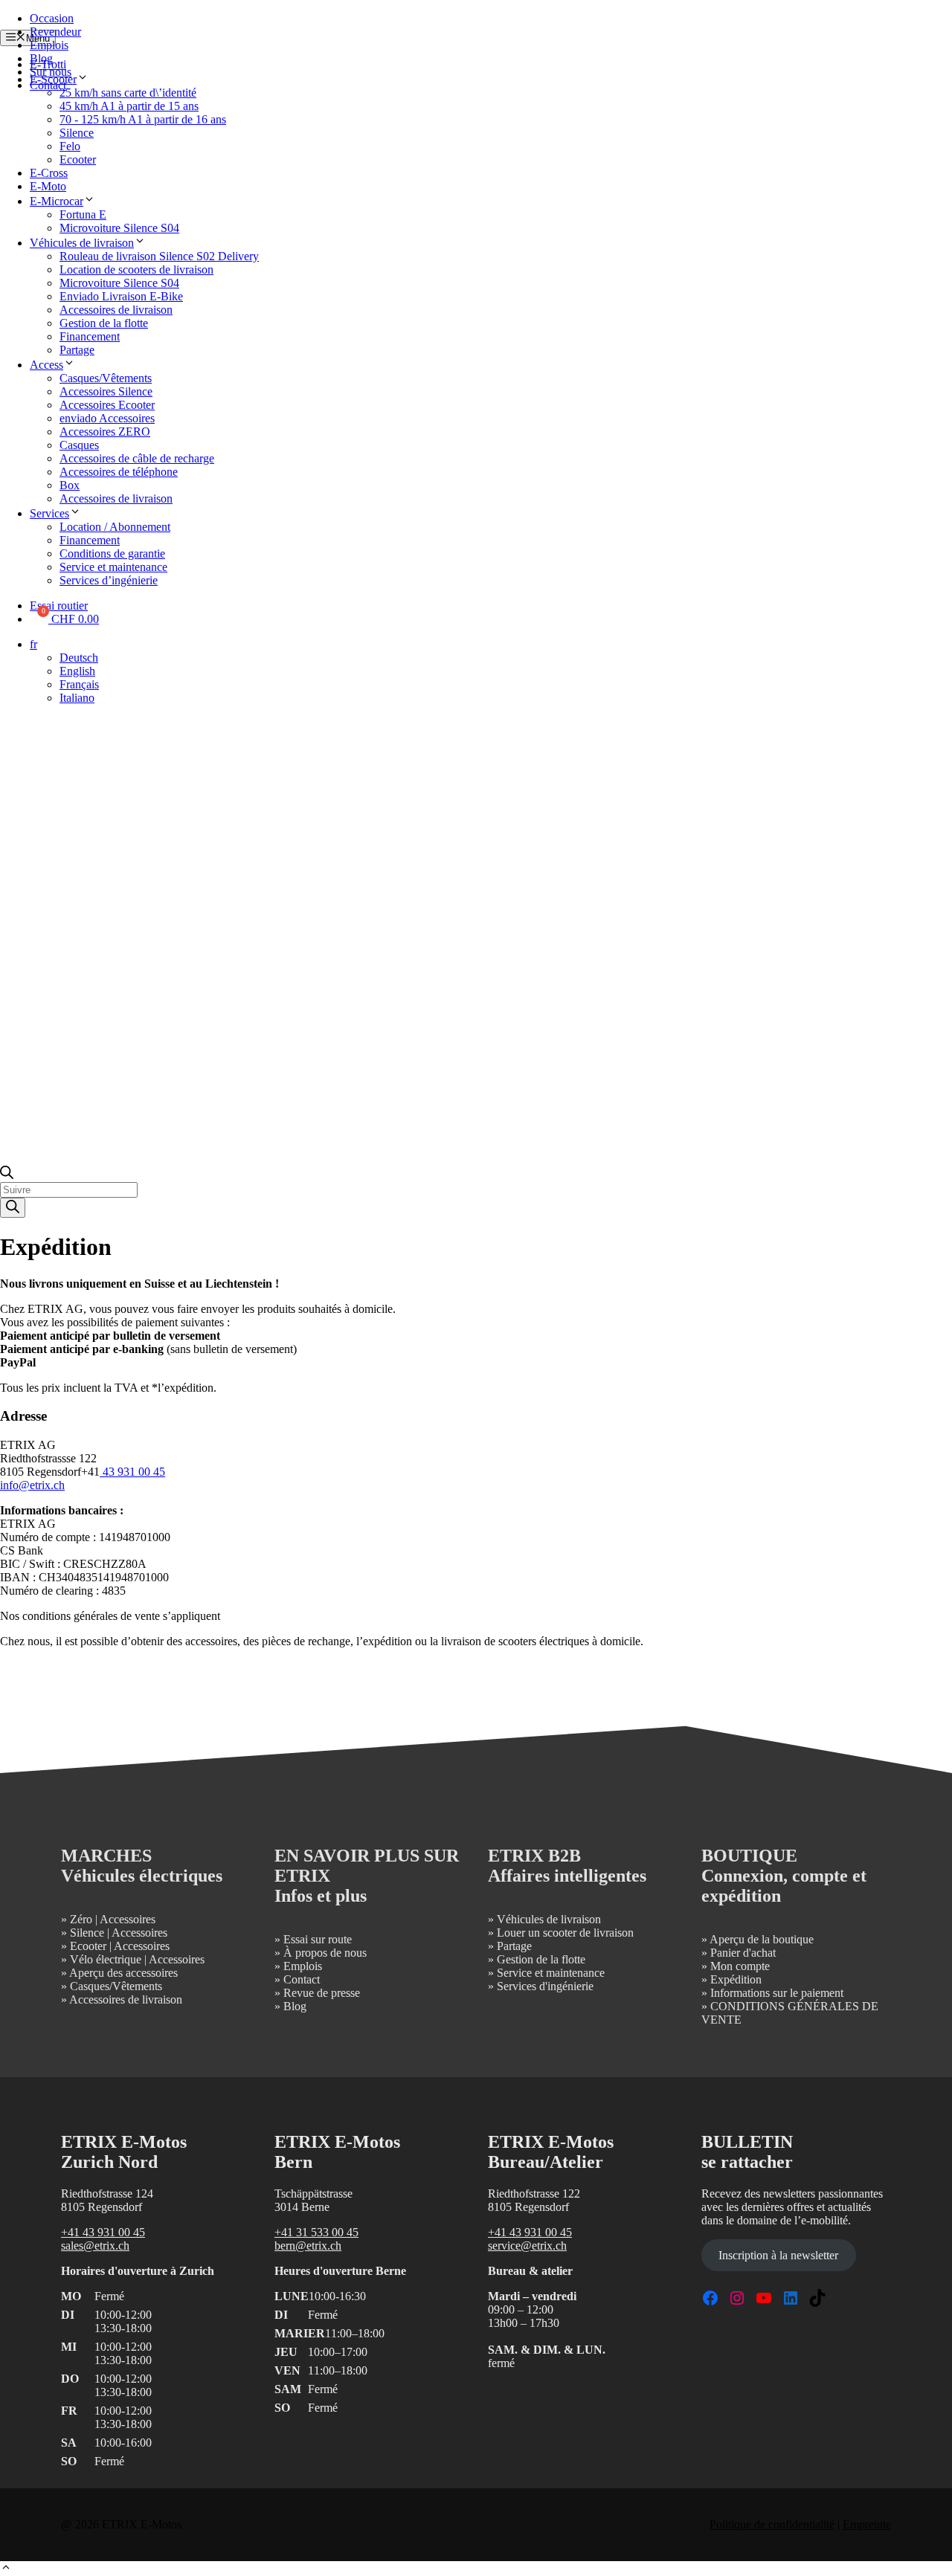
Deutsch (79, 658)
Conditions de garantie (112, 553)
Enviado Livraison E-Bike (121, 296)
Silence (77, 133)
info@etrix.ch (32, 1485)
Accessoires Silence (106, 391)
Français (79, 684)
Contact (48, 85)
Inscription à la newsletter (778, 2255)
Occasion (52, 18)
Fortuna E (83, 214)
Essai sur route (318, 1939)
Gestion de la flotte (104, 323)
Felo (70, 146)
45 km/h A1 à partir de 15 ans (129, 106)
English (77, 671)
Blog (41, 58)
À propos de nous (325, 1953)
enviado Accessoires (107, 418)
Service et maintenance (113, 567)
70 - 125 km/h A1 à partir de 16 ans (143, 119)
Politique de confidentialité (772, 2524)
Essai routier (59, 606)
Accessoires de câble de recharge (137, 458)
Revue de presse (322, 1993)
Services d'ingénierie (545, 1986)
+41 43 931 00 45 (103, 2232)
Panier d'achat (743, 1953)
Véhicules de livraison (82, 243)
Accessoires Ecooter (107, 405)
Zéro (81, 1919)
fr (33, 644)
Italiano (77, 698)
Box (70, 485)
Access (46, 365)
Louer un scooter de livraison (565, 1933)
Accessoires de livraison (116, 310)
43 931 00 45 (132, 1472)
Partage (77, 350)
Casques (79, 445)
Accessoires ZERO (105, 432)
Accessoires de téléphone (119, 472)
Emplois (49, 45)
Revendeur (55, 32)
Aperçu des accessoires (123, 1973)
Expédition (736, 1979)
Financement (90, 336)
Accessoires (128, 1919)
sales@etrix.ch (95, 2246)
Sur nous (51, 72)
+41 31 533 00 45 (316, 2232)
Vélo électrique (106, 1959)
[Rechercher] (13, 1208)
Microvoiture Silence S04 (119, 228)
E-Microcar (57, 201)
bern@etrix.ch (308, 2246)
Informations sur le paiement (777, 1993)
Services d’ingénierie (109, 580)
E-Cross (49, 173)
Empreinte (867, 2524)
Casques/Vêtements (106, 378)
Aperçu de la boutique (762, 1939)
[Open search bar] (7, 1175)
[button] (6, 2569)
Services (49, 513)
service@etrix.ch (527, 2246)
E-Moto (48, 186)
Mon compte (740, 1966)
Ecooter (78, 159)
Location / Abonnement (115, 527)
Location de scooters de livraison (136, 269)
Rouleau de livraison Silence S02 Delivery (159, 256)
